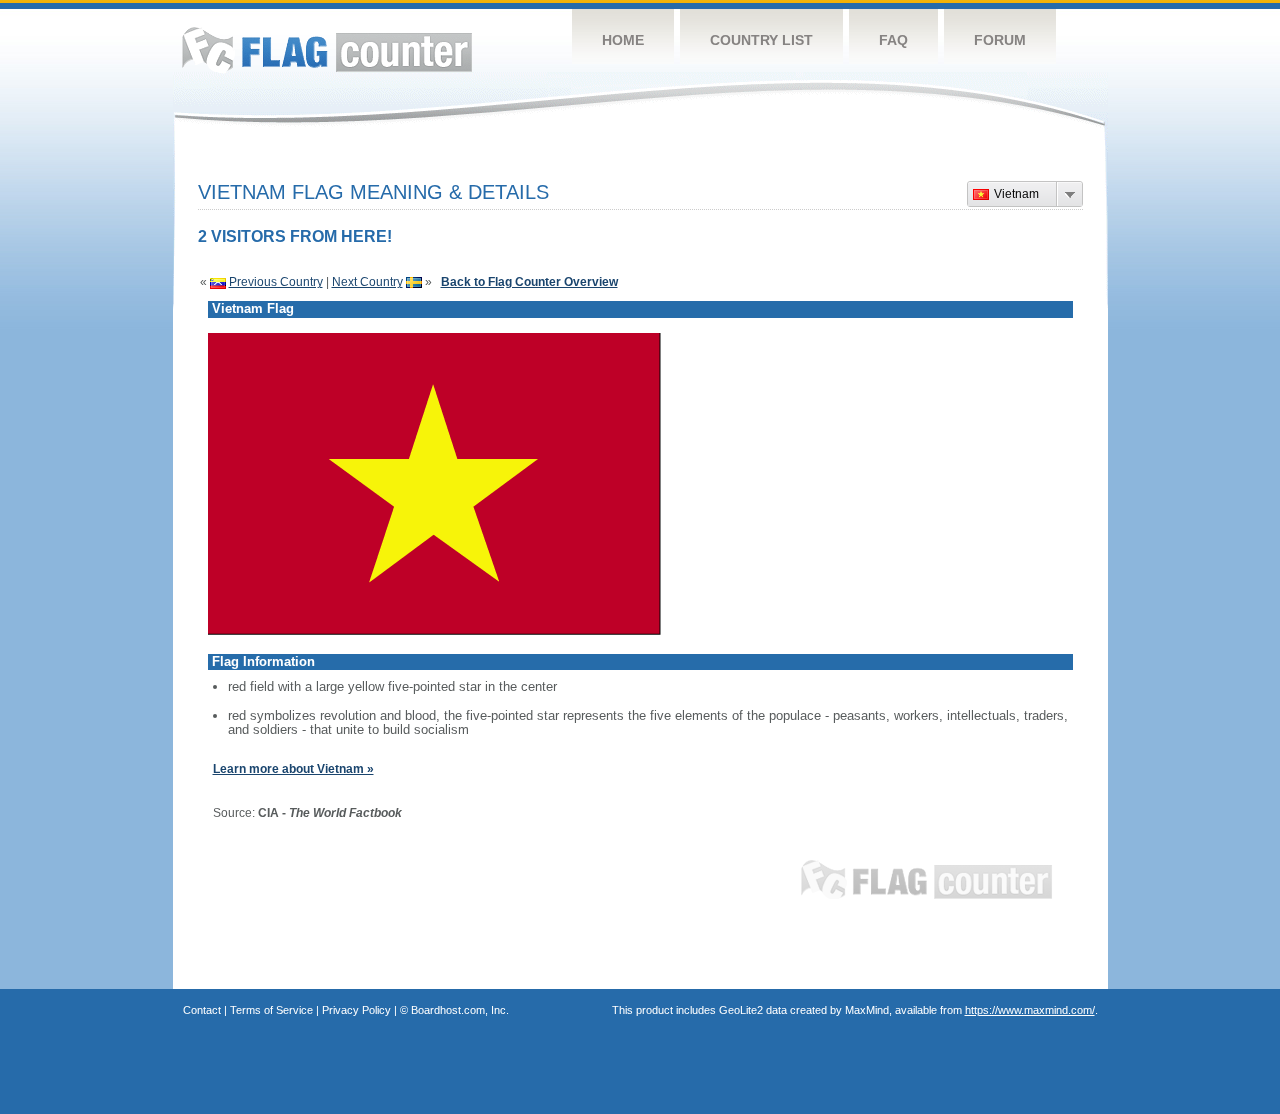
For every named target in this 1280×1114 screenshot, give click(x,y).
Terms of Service (271, 1010)
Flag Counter (327, 49)
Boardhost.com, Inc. (460, 1010)
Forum (1000, 40)
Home (623, 40)
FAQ (893, 40)
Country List (761, 40)
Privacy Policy (356, 1010)
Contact (202, 1010)
